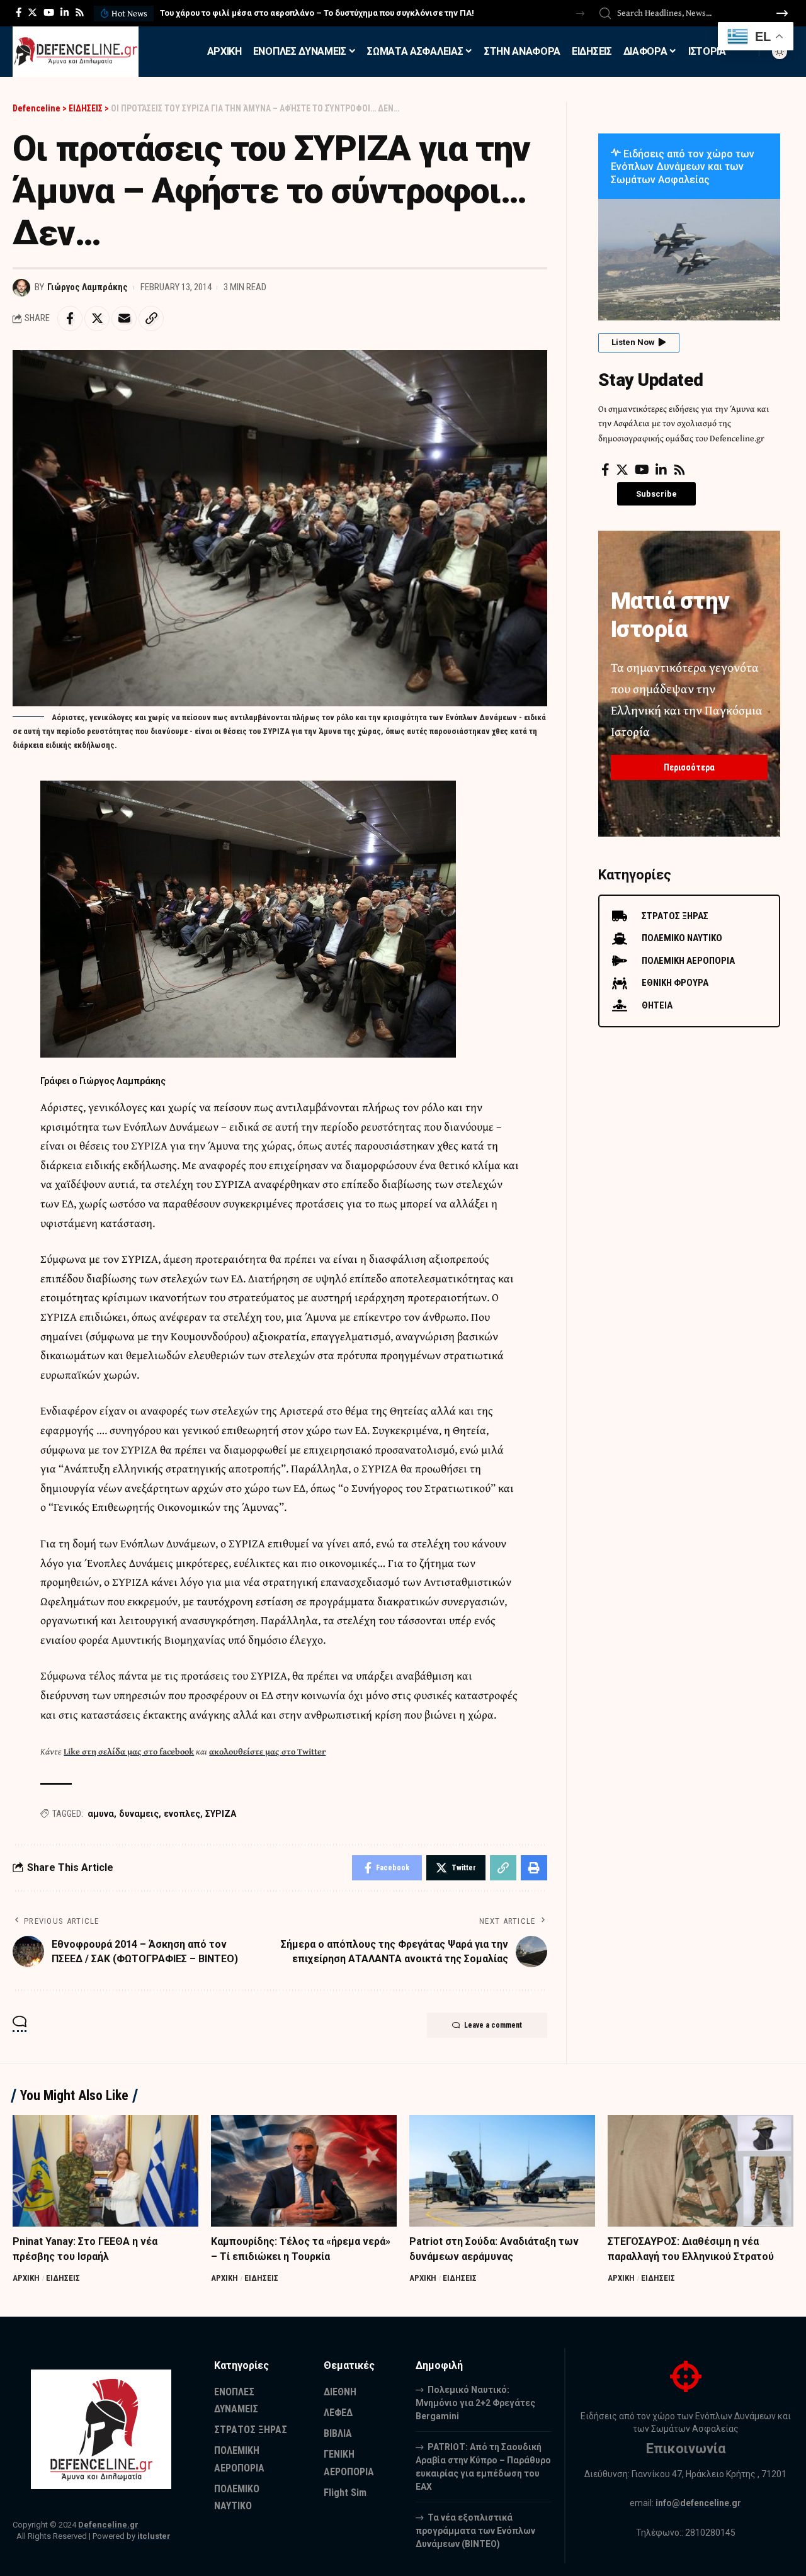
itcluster (154, 2536)
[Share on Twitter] (97, 319)
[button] (580, 14)
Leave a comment (493, 2025)
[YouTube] (49, 13)
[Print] (534, 1868)
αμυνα (101, 1814)
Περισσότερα (689, 767)
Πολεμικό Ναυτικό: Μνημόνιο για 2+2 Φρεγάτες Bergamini (475, 2403)
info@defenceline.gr (698, 2503)
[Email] (124, 319)
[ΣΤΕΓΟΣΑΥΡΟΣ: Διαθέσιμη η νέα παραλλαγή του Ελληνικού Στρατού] (701, 2171)
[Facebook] (19, 13)
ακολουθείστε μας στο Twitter (267, 1751)
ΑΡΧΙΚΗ (26, 2278)
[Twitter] (32, 13)
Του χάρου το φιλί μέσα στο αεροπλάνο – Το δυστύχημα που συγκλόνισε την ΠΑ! (317, 13)
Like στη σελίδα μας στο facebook (129, 1751)
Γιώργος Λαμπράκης (88, 287)
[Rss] (80, 13)
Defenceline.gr (108, 2525)
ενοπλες (182, 1814)
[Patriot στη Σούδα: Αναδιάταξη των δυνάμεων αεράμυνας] (502, 2171)
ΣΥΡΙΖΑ (221, 1814)
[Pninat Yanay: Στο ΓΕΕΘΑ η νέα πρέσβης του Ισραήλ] (105, 2171)
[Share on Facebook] (70, 319)
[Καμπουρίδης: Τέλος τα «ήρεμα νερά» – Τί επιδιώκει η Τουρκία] (304, 2171)
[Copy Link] (151, 319)
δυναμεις (139, 1814)
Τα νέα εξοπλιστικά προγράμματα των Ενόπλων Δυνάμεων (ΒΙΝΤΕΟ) (475, 2531)
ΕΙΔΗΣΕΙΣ (63, 2278)
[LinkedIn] (65, 13)
